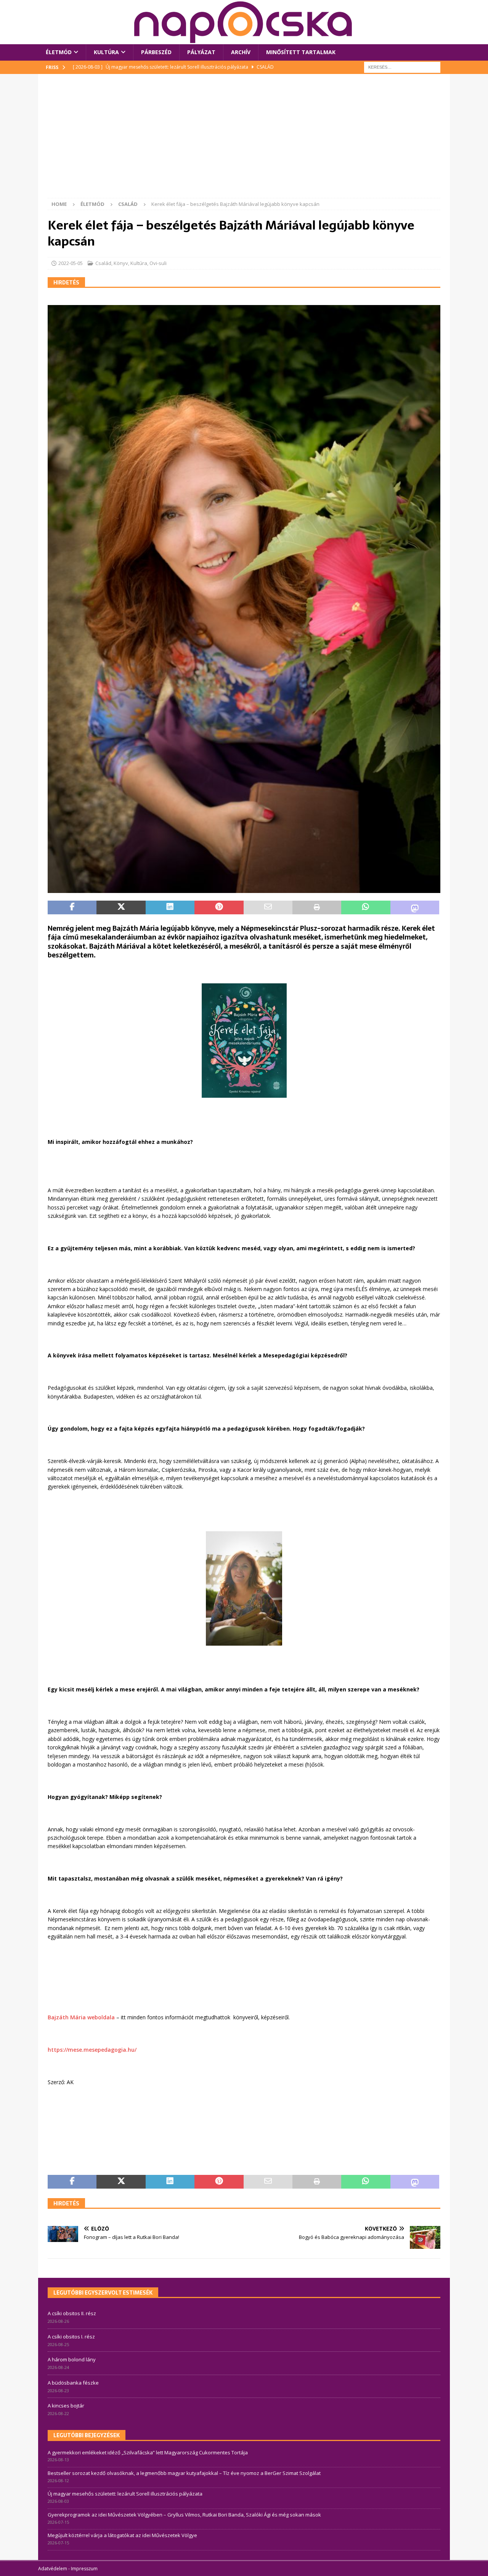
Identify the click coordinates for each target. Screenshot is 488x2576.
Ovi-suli (158, 263)
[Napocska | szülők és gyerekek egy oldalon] (244, 22)
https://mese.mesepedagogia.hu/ (92, 2050)
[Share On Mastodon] (415, 907)
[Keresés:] (402, 67)
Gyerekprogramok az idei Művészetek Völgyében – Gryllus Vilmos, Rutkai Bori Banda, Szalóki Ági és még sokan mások (184, 2515)
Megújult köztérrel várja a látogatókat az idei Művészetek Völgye (122, 2535)
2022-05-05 (71, 263)
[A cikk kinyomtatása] (317, 907)
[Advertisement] (244, 141)
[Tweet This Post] (121, 907)
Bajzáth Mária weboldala (82, 2017)
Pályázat (201, 52)
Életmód (59, 52)
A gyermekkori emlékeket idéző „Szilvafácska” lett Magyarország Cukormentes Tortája (148, 2452)
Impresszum (84, 2569)
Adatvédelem (53, 2569)
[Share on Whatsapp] (366, 907)
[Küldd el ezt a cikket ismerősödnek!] (268, 907)
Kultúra (106, 52)
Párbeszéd (156, 52)
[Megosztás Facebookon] (72, 907)
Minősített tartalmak (301, 52)
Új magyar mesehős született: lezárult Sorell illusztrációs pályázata (125, 2494)
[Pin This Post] (219, 907)
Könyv (121, 263)
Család (103, 263)
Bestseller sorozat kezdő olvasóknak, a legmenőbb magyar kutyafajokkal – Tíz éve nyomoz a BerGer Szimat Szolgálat (184, 2473)
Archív (241, 52)
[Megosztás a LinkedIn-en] (170, 907)
